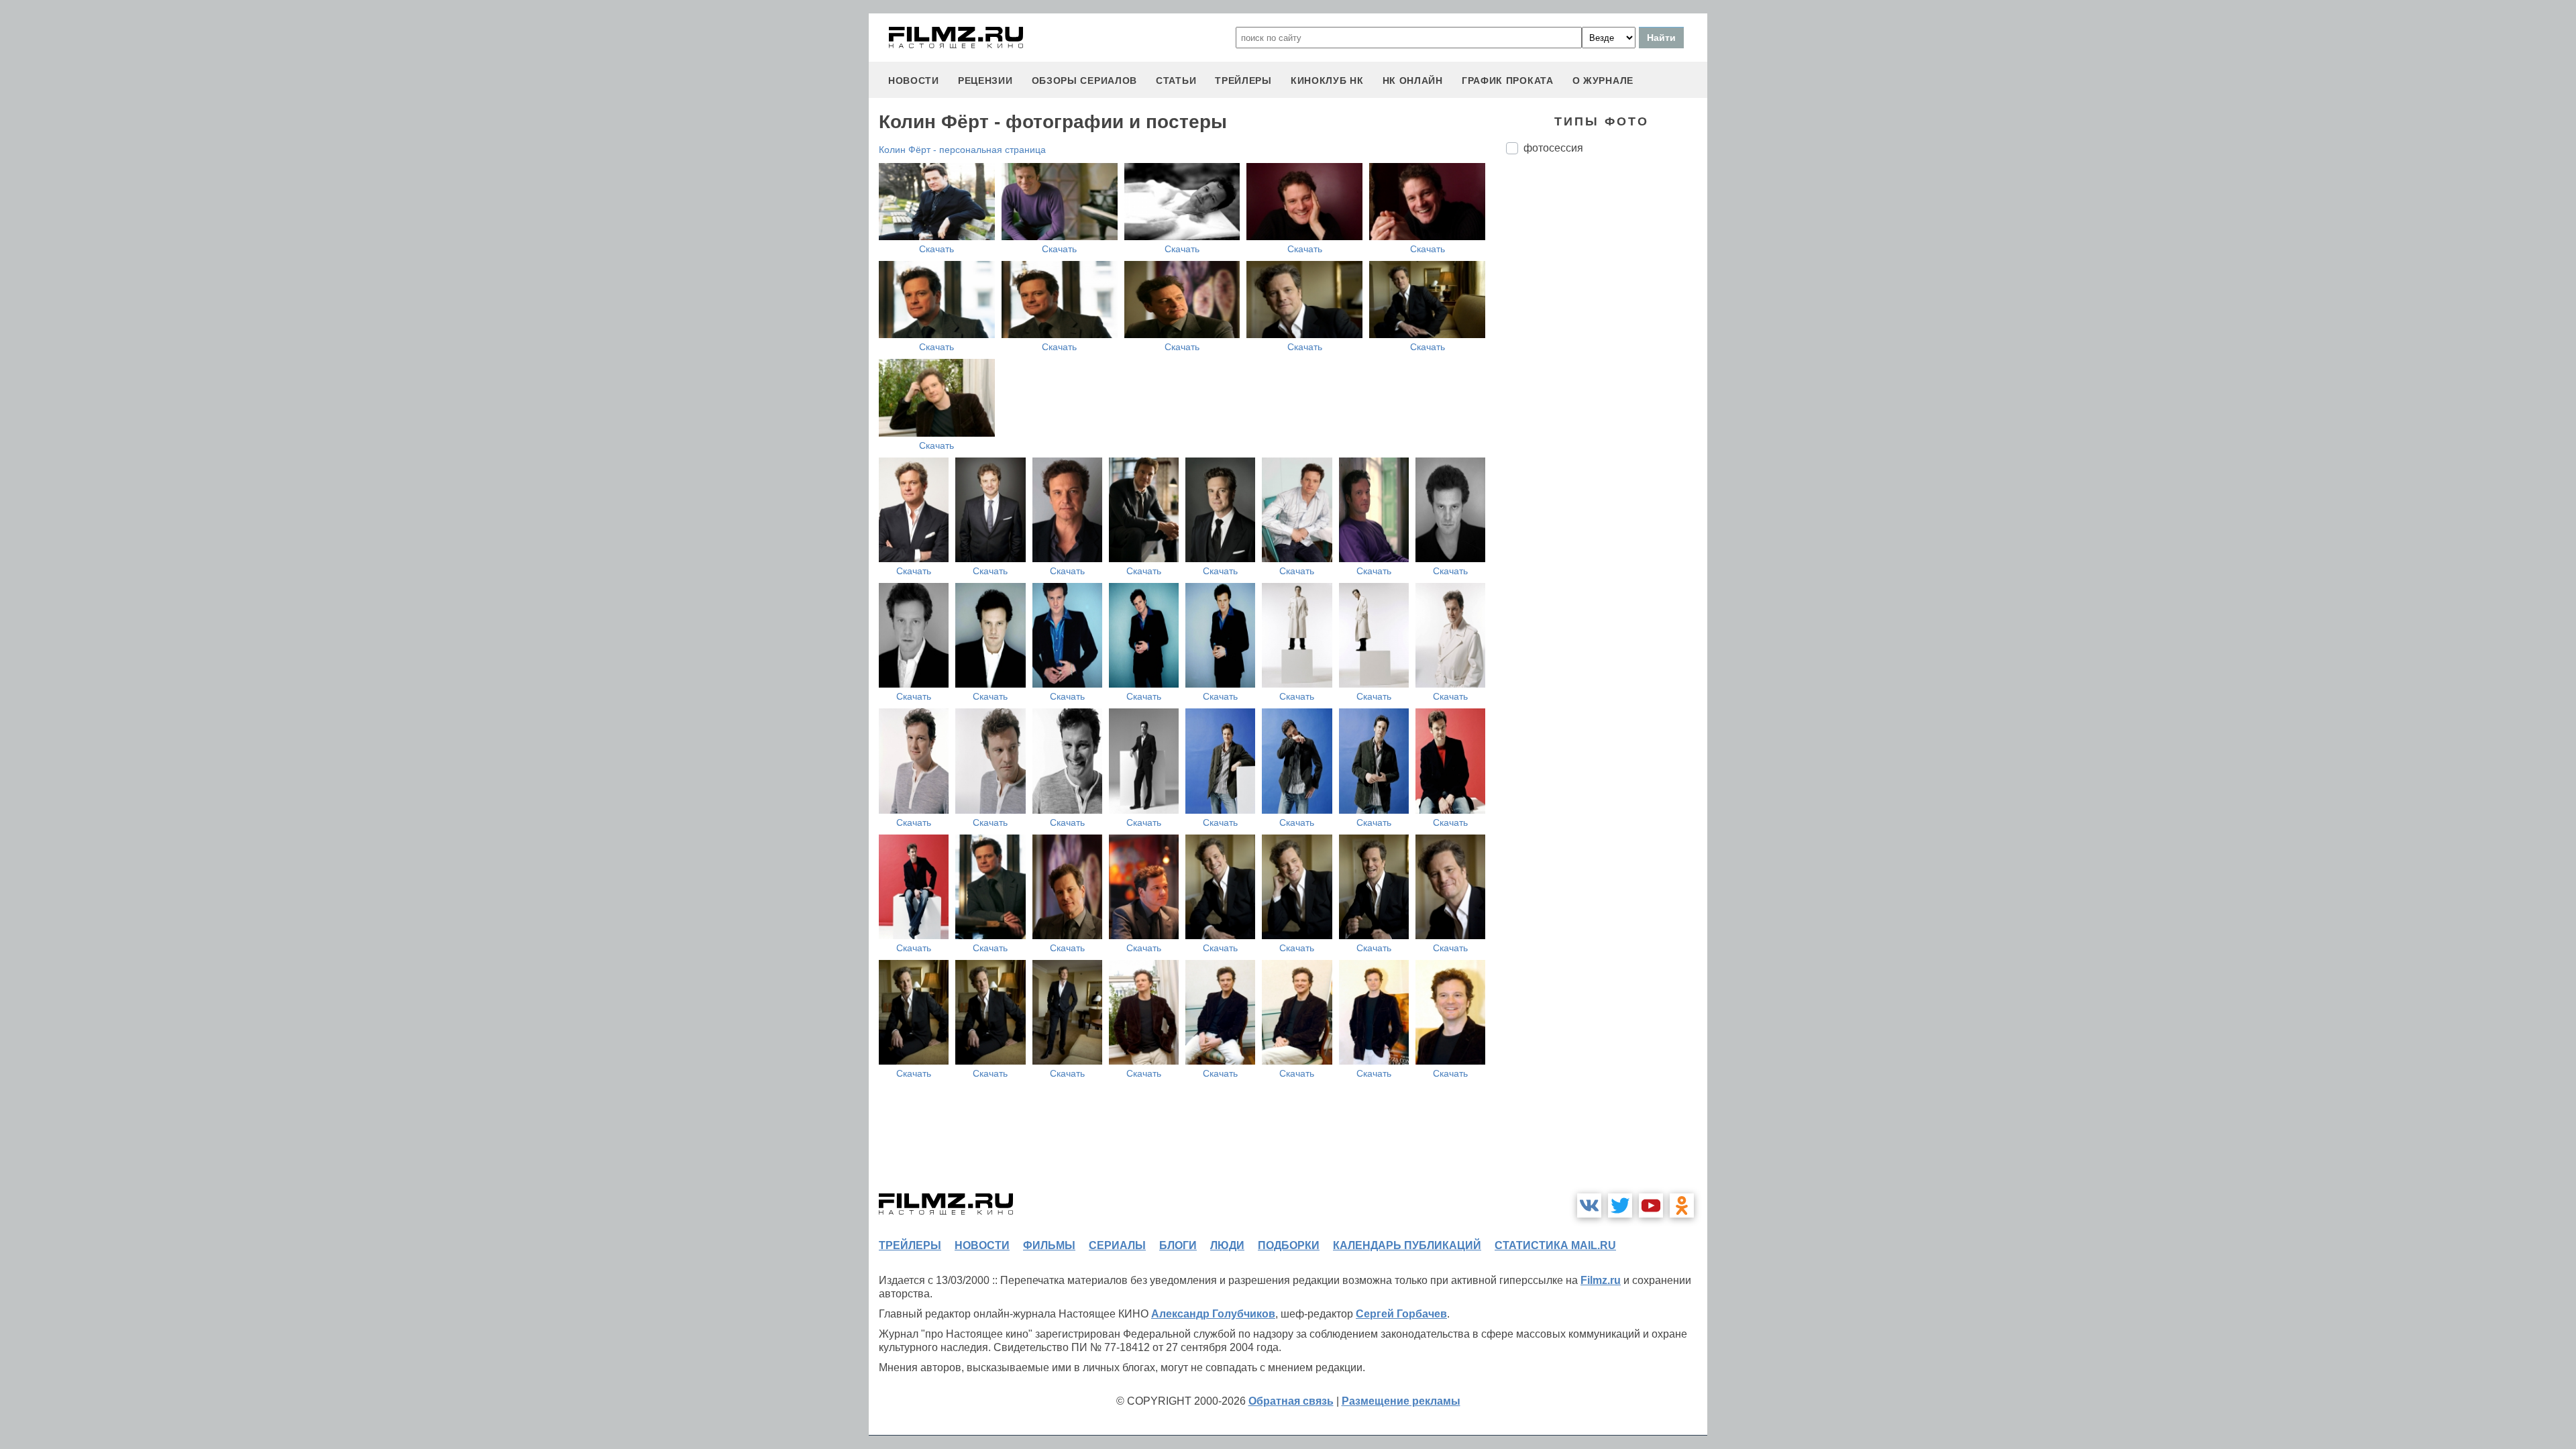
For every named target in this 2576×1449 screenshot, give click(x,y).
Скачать (936, 249)
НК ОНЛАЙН (1413, 80)
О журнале (1603, 80)
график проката (1508, 80)
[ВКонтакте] (1589, 1205)
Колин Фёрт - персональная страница (962, 150)
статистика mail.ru (1555, 1245)
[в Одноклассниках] (1682, 1205)
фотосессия (1553, 148)
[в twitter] (1620, 1205)
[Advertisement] (1607, 389)
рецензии (985, 80)
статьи (1176, 80)
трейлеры (1243, 80)
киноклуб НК (1327, 80)
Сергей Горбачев (1401, 1314)
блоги (1178, 1245)
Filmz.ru (1601, 1280)
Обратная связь (1291, 1401)
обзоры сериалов (1085, 80)
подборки (1289, 1245)
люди (1227, 1245)
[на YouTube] (1651, 1205)
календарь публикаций (1407, 1245)
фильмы (1049, 1245)
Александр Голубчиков (1213, 1314)
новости (914, 80)
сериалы (1117, 1245)
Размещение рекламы (1401, 1401)
